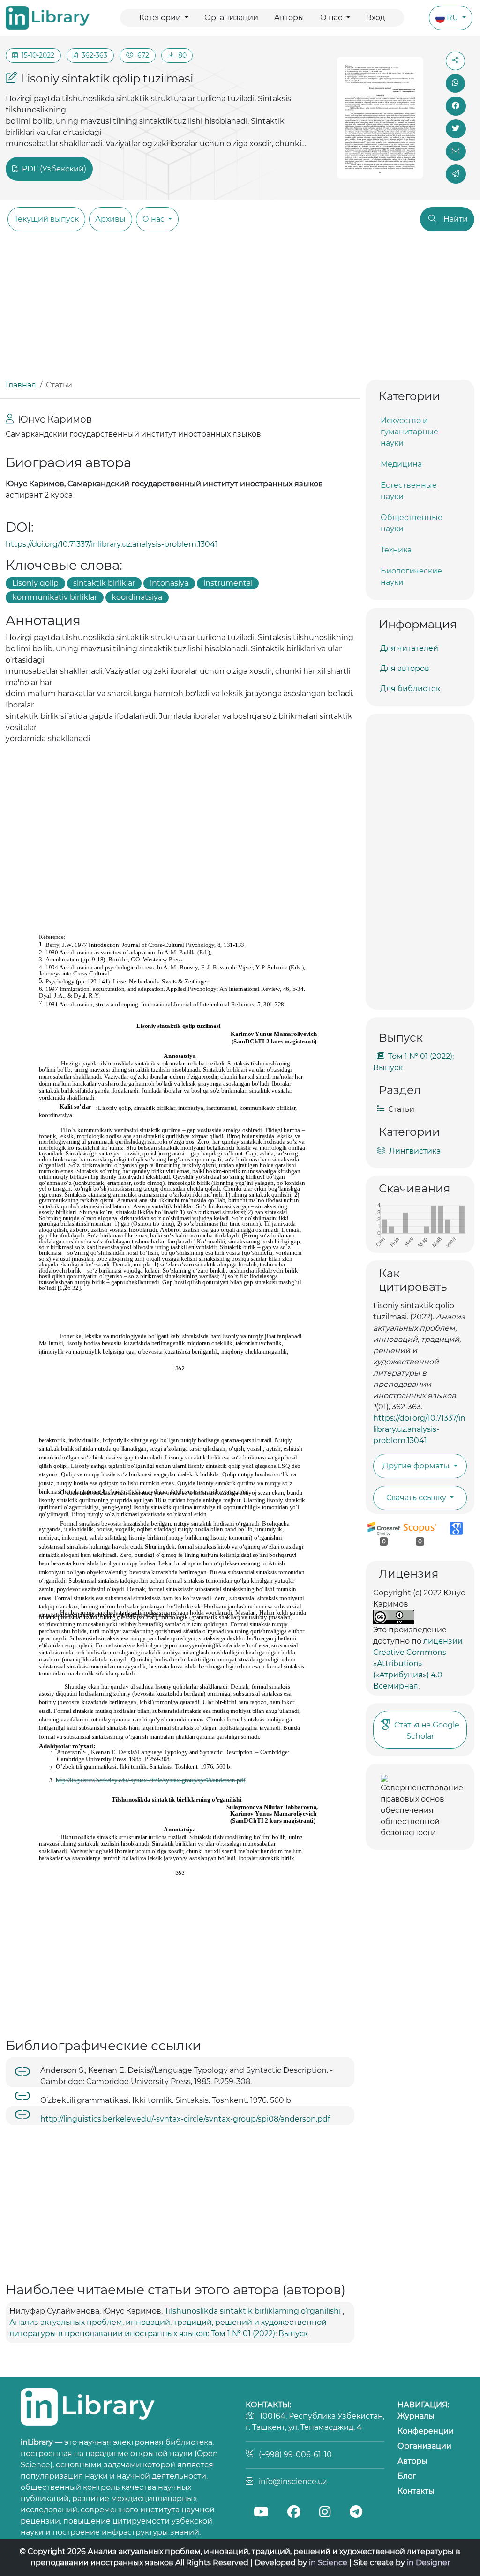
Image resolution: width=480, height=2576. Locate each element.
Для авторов (405, 668)
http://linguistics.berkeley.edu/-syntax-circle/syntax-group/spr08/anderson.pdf (150, 1780)
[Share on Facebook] (456, 106)
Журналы (416, 2416)
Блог (407, 2476)
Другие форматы (417, 1466)
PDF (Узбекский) (53, 169)
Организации (231, 18)
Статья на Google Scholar (427, 1731)
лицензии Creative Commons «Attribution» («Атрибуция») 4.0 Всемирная (418, 1664)
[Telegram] (356, 2513)
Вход (375, 18)
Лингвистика (415, 1151)
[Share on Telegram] (456, 174)
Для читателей (409, 648)
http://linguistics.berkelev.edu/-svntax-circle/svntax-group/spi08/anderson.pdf (185, 2119)
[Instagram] (325, 2513)
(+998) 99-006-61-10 (295, 2454)
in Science (328, 2563)
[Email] (456, 151)
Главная (21, 385)
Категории (161, 18)
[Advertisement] (240, 309)
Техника (396, 550)
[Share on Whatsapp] (456, 83)
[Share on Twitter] (456, 129)
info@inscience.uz (293, 2482)
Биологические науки (411, 577)
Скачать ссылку (417, 1498)
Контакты (416, 2491)
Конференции (426, 2431)
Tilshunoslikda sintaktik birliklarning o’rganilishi (254, 2311)
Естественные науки (409, 491)
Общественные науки (412, 523)
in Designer (428, 2563)
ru (454, 18)
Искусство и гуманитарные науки (409, 432)
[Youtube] (261, 2513)
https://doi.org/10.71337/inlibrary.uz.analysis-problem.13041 (112, 544)
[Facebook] (293, 2513)
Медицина (401, 464)
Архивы (110, 219)
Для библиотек (410, 689)
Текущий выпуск (46, 219)
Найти (456, 219)
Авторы (289, 18)
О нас (332, 18)
